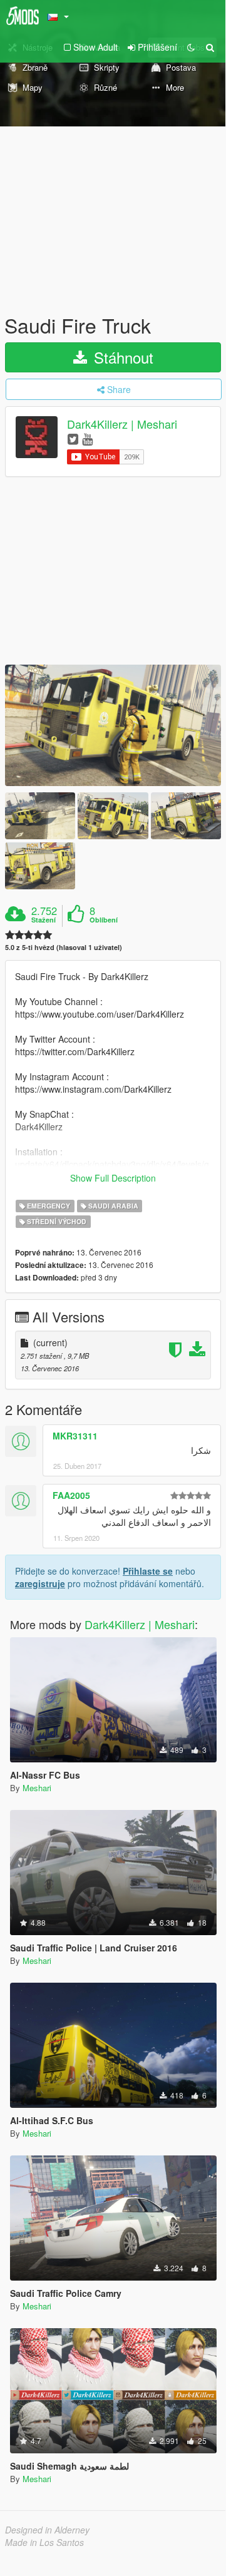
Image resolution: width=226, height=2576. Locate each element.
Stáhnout (121, 357)
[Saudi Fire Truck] (113, 725)
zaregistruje (40, 1583)
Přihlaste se (148, 1571)
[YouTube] (87, 438)
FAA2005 (71, 1495)
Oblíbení (104, 920)
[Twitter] (73, 438)
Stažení (44, 920)
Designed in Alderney (47, 2530)
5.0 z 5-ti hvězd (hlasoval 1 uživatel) (64, 947)
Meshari (37, 1788)
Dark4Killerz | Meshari (122, 424)
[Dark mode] (191, 47)
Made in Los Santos (44, 2542)
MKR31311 (75, 1436)
